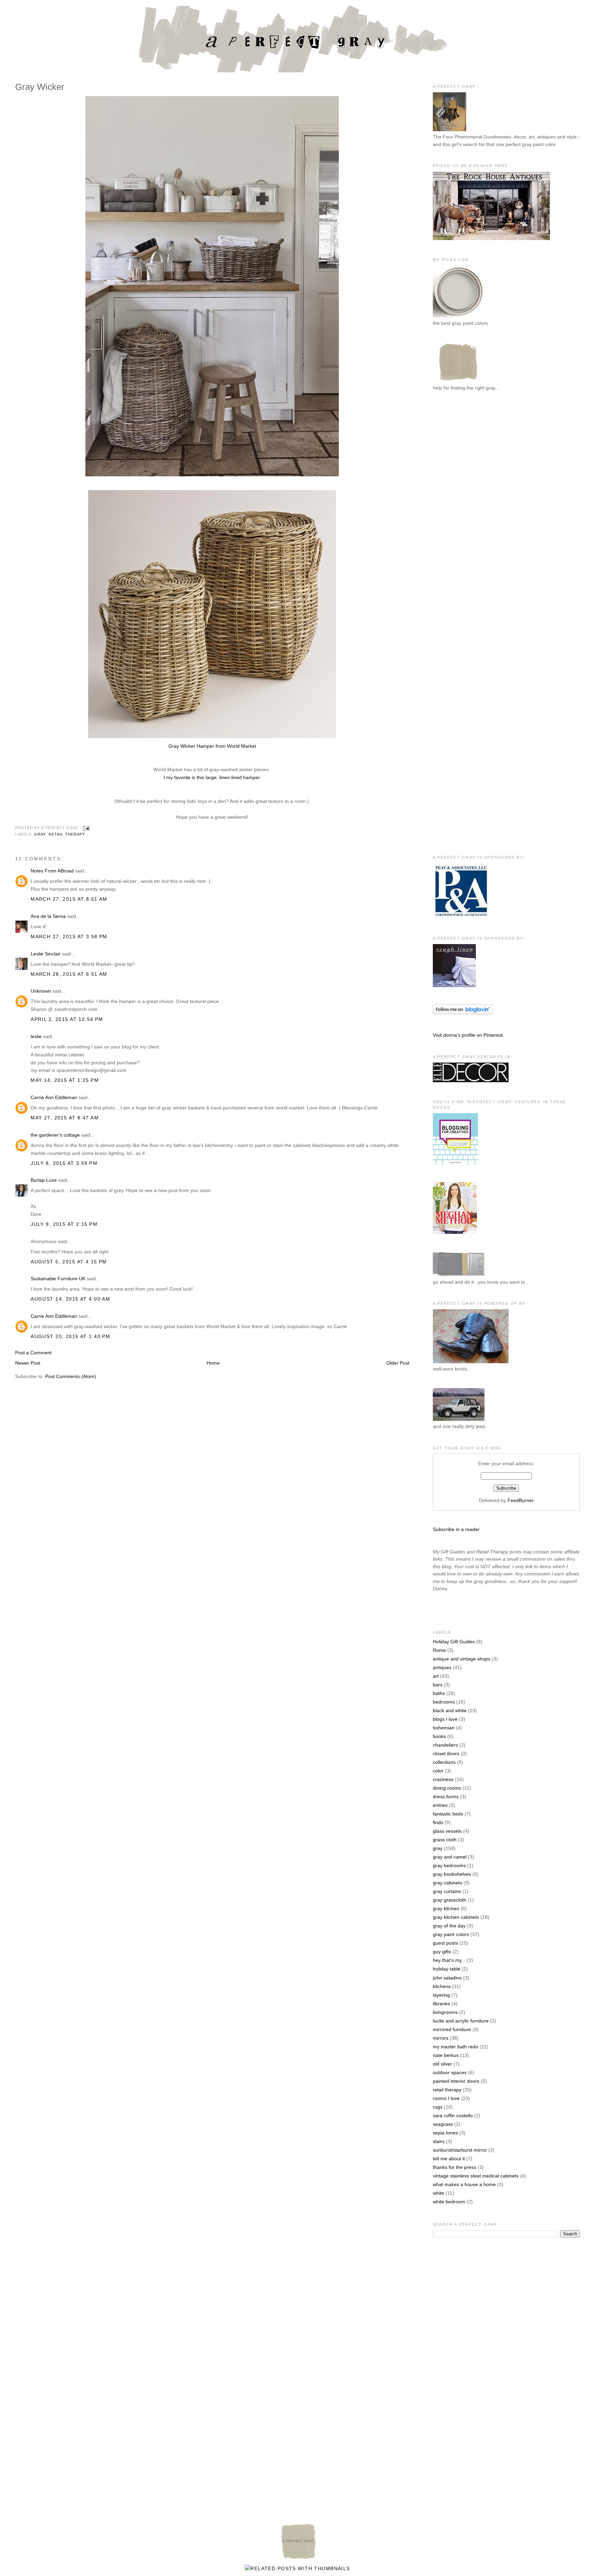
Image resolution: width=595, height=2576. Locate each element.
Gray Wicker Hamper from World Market (212, 746)
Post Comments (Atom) (71, 1376)
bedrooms (444, 1702)
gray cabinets (447, 1883)
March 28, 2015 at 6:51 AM (69, 974)
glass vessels (447, 1831)
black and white (450, 1710)
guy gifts (442, 1952)
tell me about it (449, 2159)
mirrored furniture (452, 2029)
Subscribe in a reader (456, 1529)
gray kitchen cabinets (456, 1917)
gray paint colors (451, 1934)
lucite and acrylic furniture (461, 2021)
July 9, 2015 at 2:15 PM (64, 1224)
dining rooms (447, 1788)
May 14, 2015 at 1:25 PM (65, 1080)
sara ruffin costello (453, 2115)
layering (441, 1995)
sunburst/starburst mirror (460, 2150)
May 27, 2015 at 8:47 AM (65, 1118)
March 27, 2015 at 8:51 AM (69, 899)
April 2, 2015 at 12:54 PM (67, 1019)
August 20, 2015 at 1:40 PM (70, 1336)
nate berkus (446, 2055)
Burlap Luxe (44, 1180)
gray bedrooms (449, 1865)
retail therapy (67, 834)
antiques (442, 1667)
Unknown (41, 991)
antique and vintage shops (462, 1659)
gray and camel (450, 1857)
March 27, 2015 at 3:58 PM (69, 937)
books (439, 1736)
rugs (438, 2107)
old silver (442, 2064)
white (439, 2193)
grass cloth (445, 1840)
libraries (441, 2004)
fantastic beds (448, 1814)
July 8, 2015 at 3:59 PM (64, 1163)
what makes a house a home (464, 2184)
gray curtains (447, 1891)
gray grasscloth (450, 1900)
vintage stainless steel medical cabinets (476, 2176)
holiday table (447, 1969)
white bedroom (449, 2202)
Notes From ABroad (52, 871)
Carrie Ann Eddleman (54, 1097)
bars (438, 1685)
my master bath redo (456, 2047)
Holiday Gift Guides (454, 1642)
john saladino (447, 1978)
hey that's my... (449, 1960)
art (436, 1676)
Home (213, 1363)
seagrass (443, 2124)
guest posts (445, 1943)
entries (440, 1805)
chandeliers (445, 1745)
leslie (36, 1036)
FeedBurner (521, 1500)
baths (439, 1693)
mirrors (441, 2038)
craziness (443, 1779)
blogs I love (445, 1719)
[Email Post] (85, 828)
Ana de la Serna (48, 916)
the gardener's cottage (55, 1135)
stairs (439, 2141)
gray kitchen (446, 1908)
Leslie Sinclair (46, 954)
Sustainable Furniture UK (58, 1279)
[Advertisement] (460, 510)
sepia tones (445, 2133)
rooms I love (446, 2098)
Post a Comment (33, 1353)
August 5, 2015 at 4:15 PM (69, 1262)
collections (444, 1762)
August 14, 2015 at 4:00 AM (70, 1299)
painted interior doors (456, 2081)
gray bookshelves (452, 1874)
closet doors (446, 1753)
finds (438, 1822)
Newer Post (28, 1363)
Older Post (398, 1363)
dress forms (446, 1797)
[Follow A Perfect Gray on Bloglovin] (463, 1013)
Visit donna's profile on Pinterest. (468, 1035)
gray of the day (449, 1926)
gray (40, 834)
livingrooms (445, 2012)
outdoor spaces (450, 2072)
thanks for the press (455, 2167)
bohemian (444, 1728)
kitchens (442, 1986)
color (438, 1771)
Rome (439, 1650)
